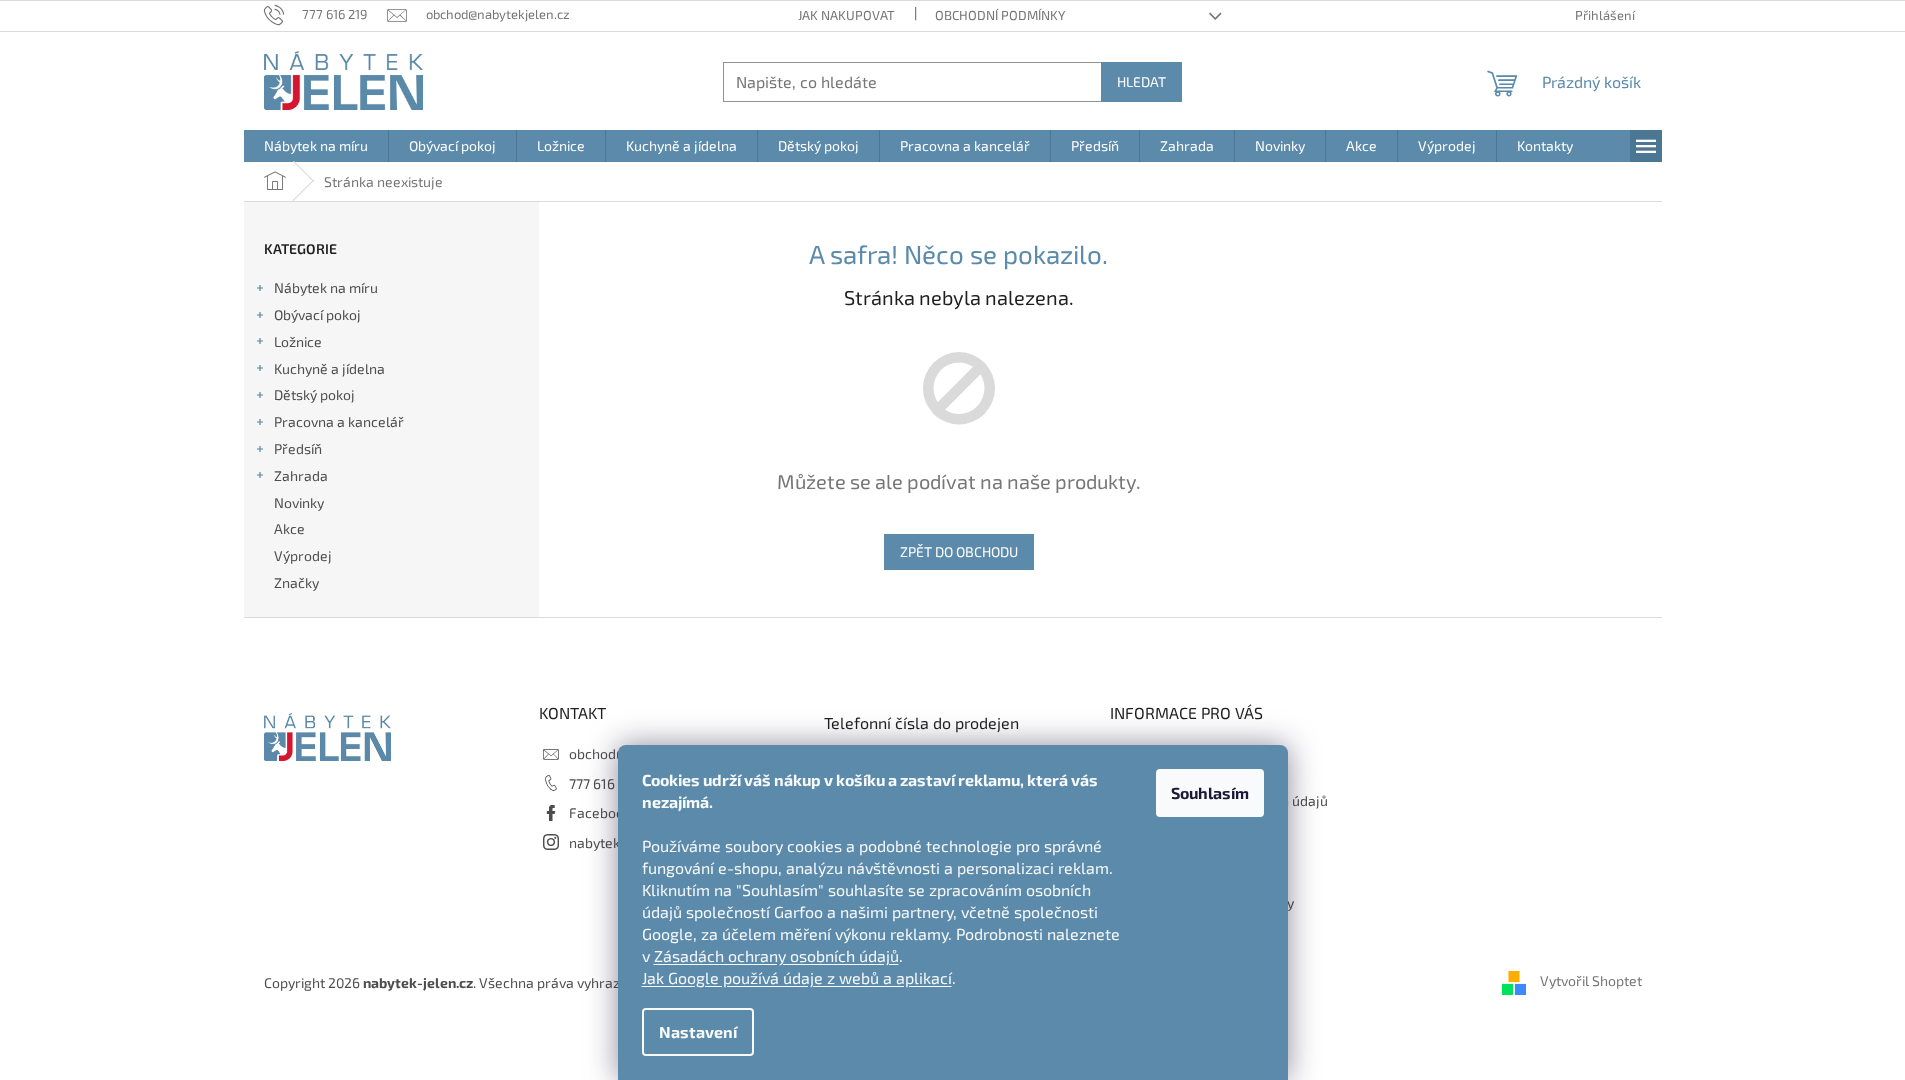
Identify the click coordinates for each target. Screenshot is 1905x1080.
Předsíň (298, 448)
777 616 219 (604, 783)
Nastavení (698, 1031)
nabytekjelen (610, 842)
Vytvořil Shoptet (1591, 980)
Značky (296, 582)
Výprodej (303, 555)
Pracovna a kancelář (339, 421)
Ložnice (298, 341)
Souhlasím (1210, 792)
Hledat (1141, 81)
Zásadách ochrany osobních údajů (776, 955)
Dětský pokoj (314, 394)
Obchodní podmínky (1000, 15)
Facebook (600, 812)
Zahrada (301, 475)
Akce (289, 528)
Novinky (299, 502)
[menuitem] (316, 146)
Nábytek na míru (326, 287)
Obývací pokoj (317, 314)
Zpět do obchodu (959, 551)
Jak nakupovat (846, 15)
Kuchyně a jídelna (329, 368)
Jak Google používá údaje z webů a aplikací (797, 977)
